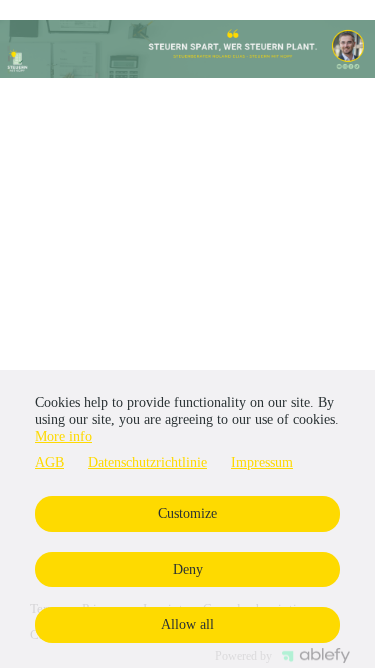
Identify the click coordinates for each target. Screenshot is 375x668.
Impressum (262, 462)
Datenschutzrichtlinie (147, 462)
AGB (49, 462)
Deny (188, 569)
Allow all (187, 624)
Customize (187, 513)
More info (63, 436)
